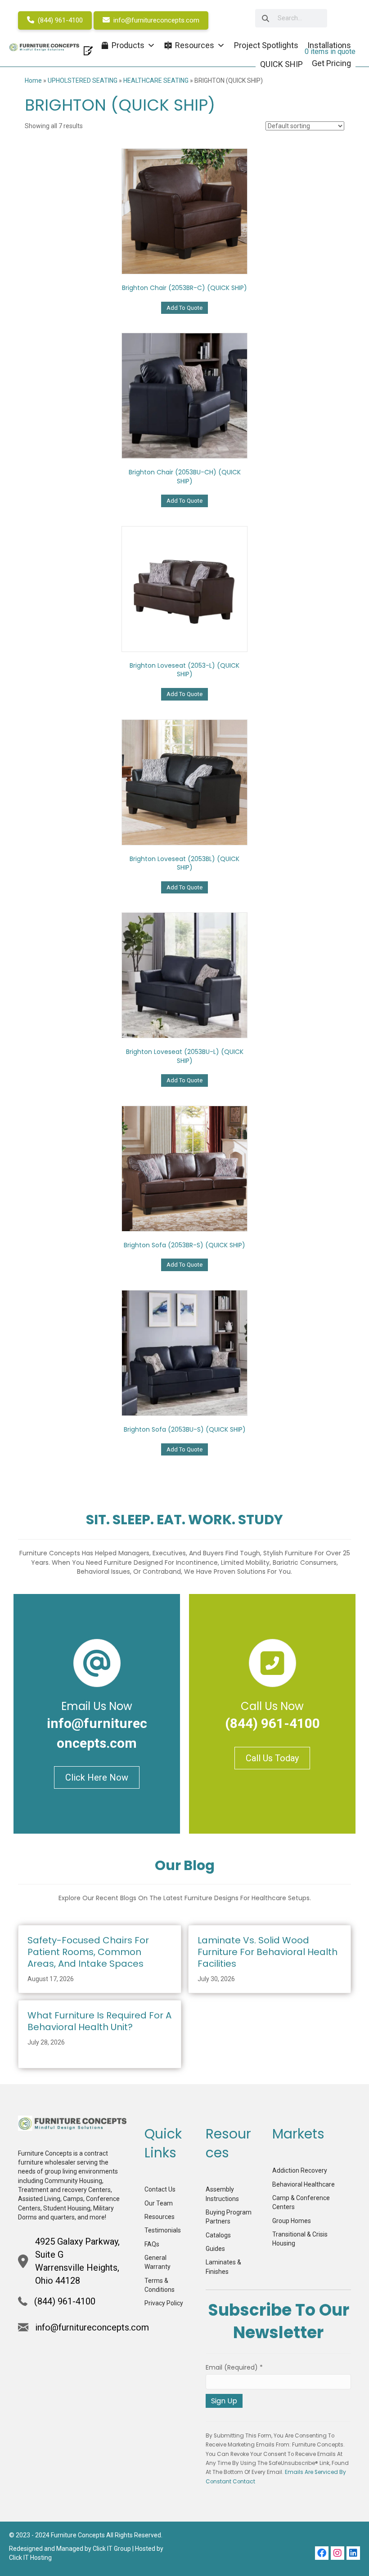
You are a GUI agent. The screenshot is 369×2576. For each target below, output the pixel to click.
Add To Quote (184, 308)
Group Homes (292, 2221)
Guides (215, 2249)
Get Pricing (331, 63)
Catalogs (218, 2235)
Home (33, 80)
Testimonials (163, 2230)
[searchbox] (291, 18)
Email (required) (234, 2367)
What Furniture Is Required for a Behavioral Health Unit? (99, 2021)
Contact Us (160, 2189)
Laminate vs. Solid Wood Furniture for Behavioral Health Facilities (268, 1952)
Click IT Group (112, 2549)
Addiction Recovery (300, 2170)
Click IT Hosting (30, 2558)
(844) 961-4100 (59, 20)
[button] (322, 2553)
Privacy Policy (164, 2303)
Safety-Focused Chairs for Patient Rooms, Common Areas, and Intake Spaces (88, 1952)
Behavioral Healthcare (304, 2184)
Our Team (159, 2203)
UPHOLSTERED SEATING (83, 80)
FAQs (152, 2244)
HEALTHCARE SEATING (156, 80)
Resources (160, 2217)
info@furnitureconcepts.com (155, 20)
